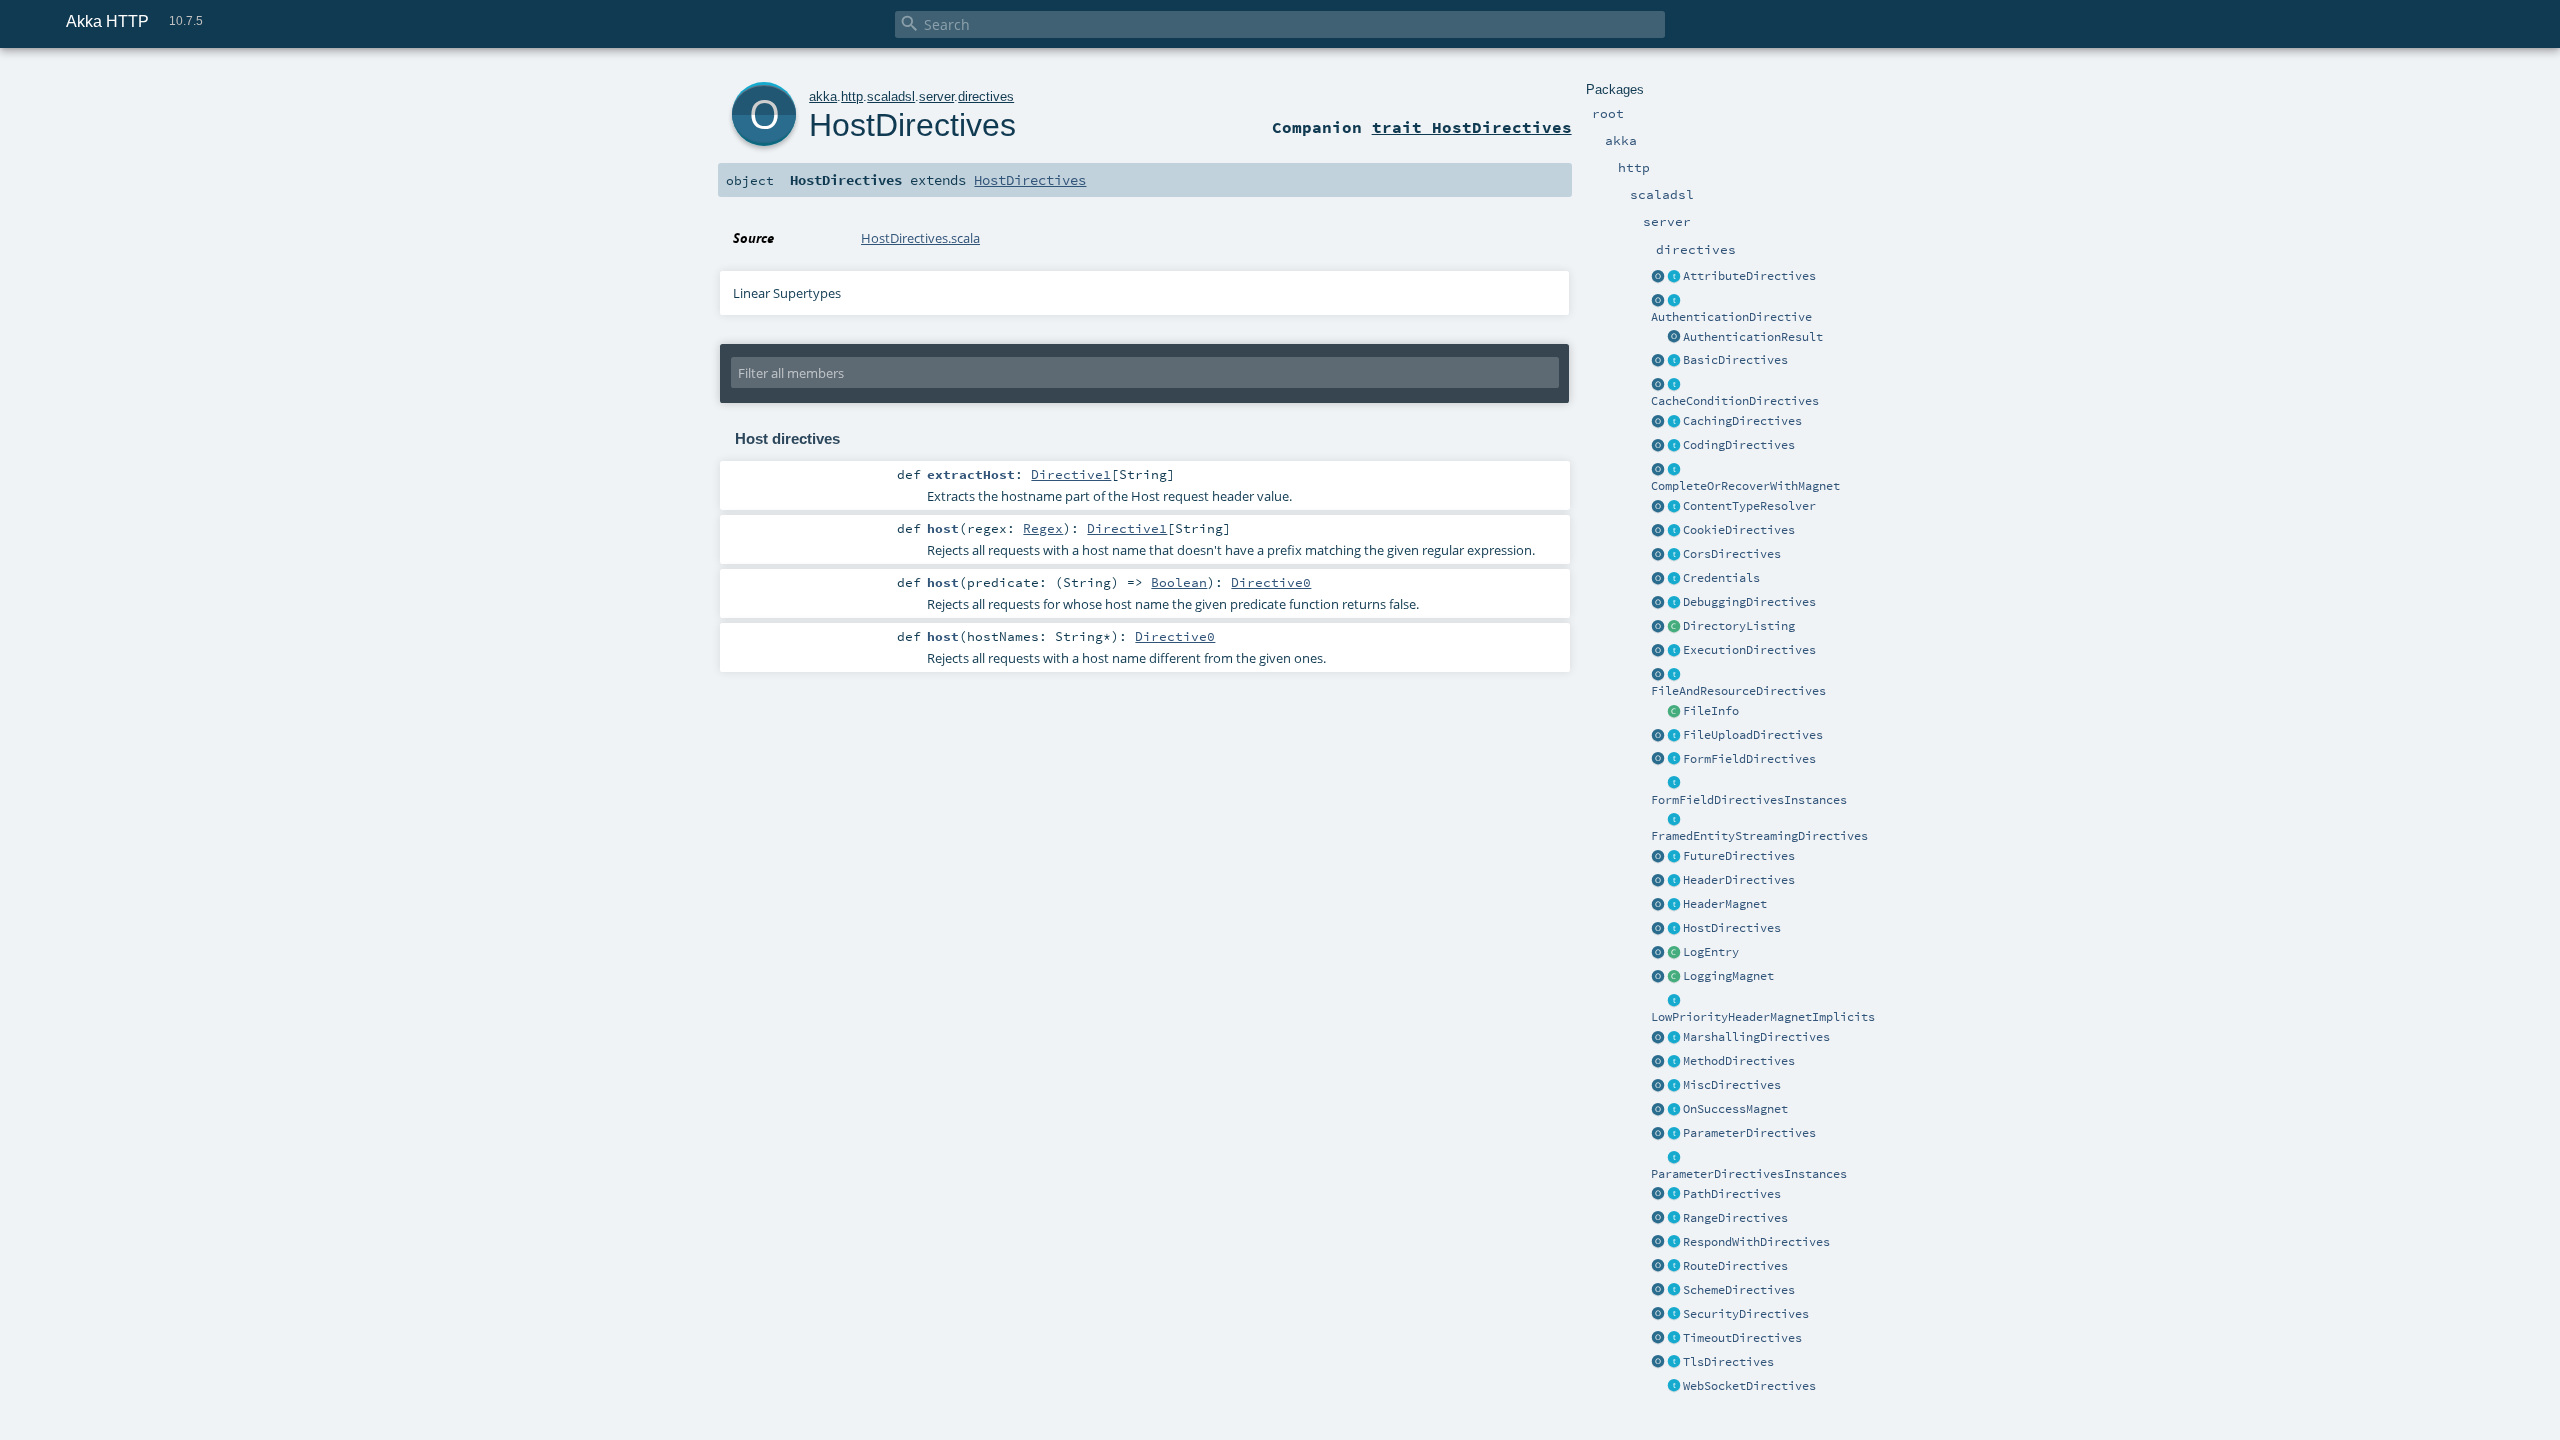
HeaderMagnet (1725, 904)
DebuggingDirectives (1749, 602)
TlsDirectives (1728, 1362)
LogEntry (1711, 952)
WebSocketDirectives (1749, 1386)
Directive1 (1071, 474)
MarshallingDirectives (1756, 1037)
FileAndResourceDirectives (1738, 691)
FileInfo (1711, 711)
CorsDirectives (1732, 554)
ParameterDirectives (1749, 1133)
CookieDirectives (1739, 530)
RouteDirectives (1735, 1266)
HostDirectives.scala (920, 238)
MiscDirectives (1732, 1085)
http (852, 96)
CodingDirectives (1739, 445)
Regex (1043, 528)
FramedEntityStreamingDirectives (1759, 836)
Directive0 (1271, 582)
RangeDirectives (1735, 1218)
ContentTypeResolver (1749, 506)
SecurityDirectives (1746, 1314)
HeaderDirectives (1739, 880)
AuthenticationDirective (1731, 317)
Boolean (1179, 582)
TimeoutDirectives (1742, 1338)
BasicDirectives (1735, 360)
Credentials (1721, 578)
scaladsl (891, 96)
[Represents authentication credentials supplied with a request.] (1674, 579)
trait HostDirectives (1472, 127)
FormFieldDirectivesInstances (1749, 800)
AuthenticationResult (1753, 337)
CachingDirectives (1742, 421)
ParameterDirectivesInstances (1749, 1174)
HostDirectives (1732, 928)
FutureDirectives (1739, 856)
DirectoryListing (1739, 626)
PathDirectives (1732, 1194)
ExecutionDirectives (1749, 650)
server (936, 96)
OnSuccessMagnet (1735, 1109)
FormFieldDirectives (1749, 759)
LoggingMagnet (1728, 976)
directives (986, 96)
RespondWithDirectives (1756, 1242)
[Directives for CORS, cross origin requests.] (1674, 555)
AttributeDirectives (1749, 276)
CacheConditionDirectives (1735, 401)
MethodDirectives (1739, 1061)
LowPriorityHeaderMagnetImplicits (1763, 1017)
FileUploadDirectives (1753, 735)
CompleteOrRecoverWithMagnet (1745, 486)
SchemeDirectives (1739, 1290)
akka (823, 96)
